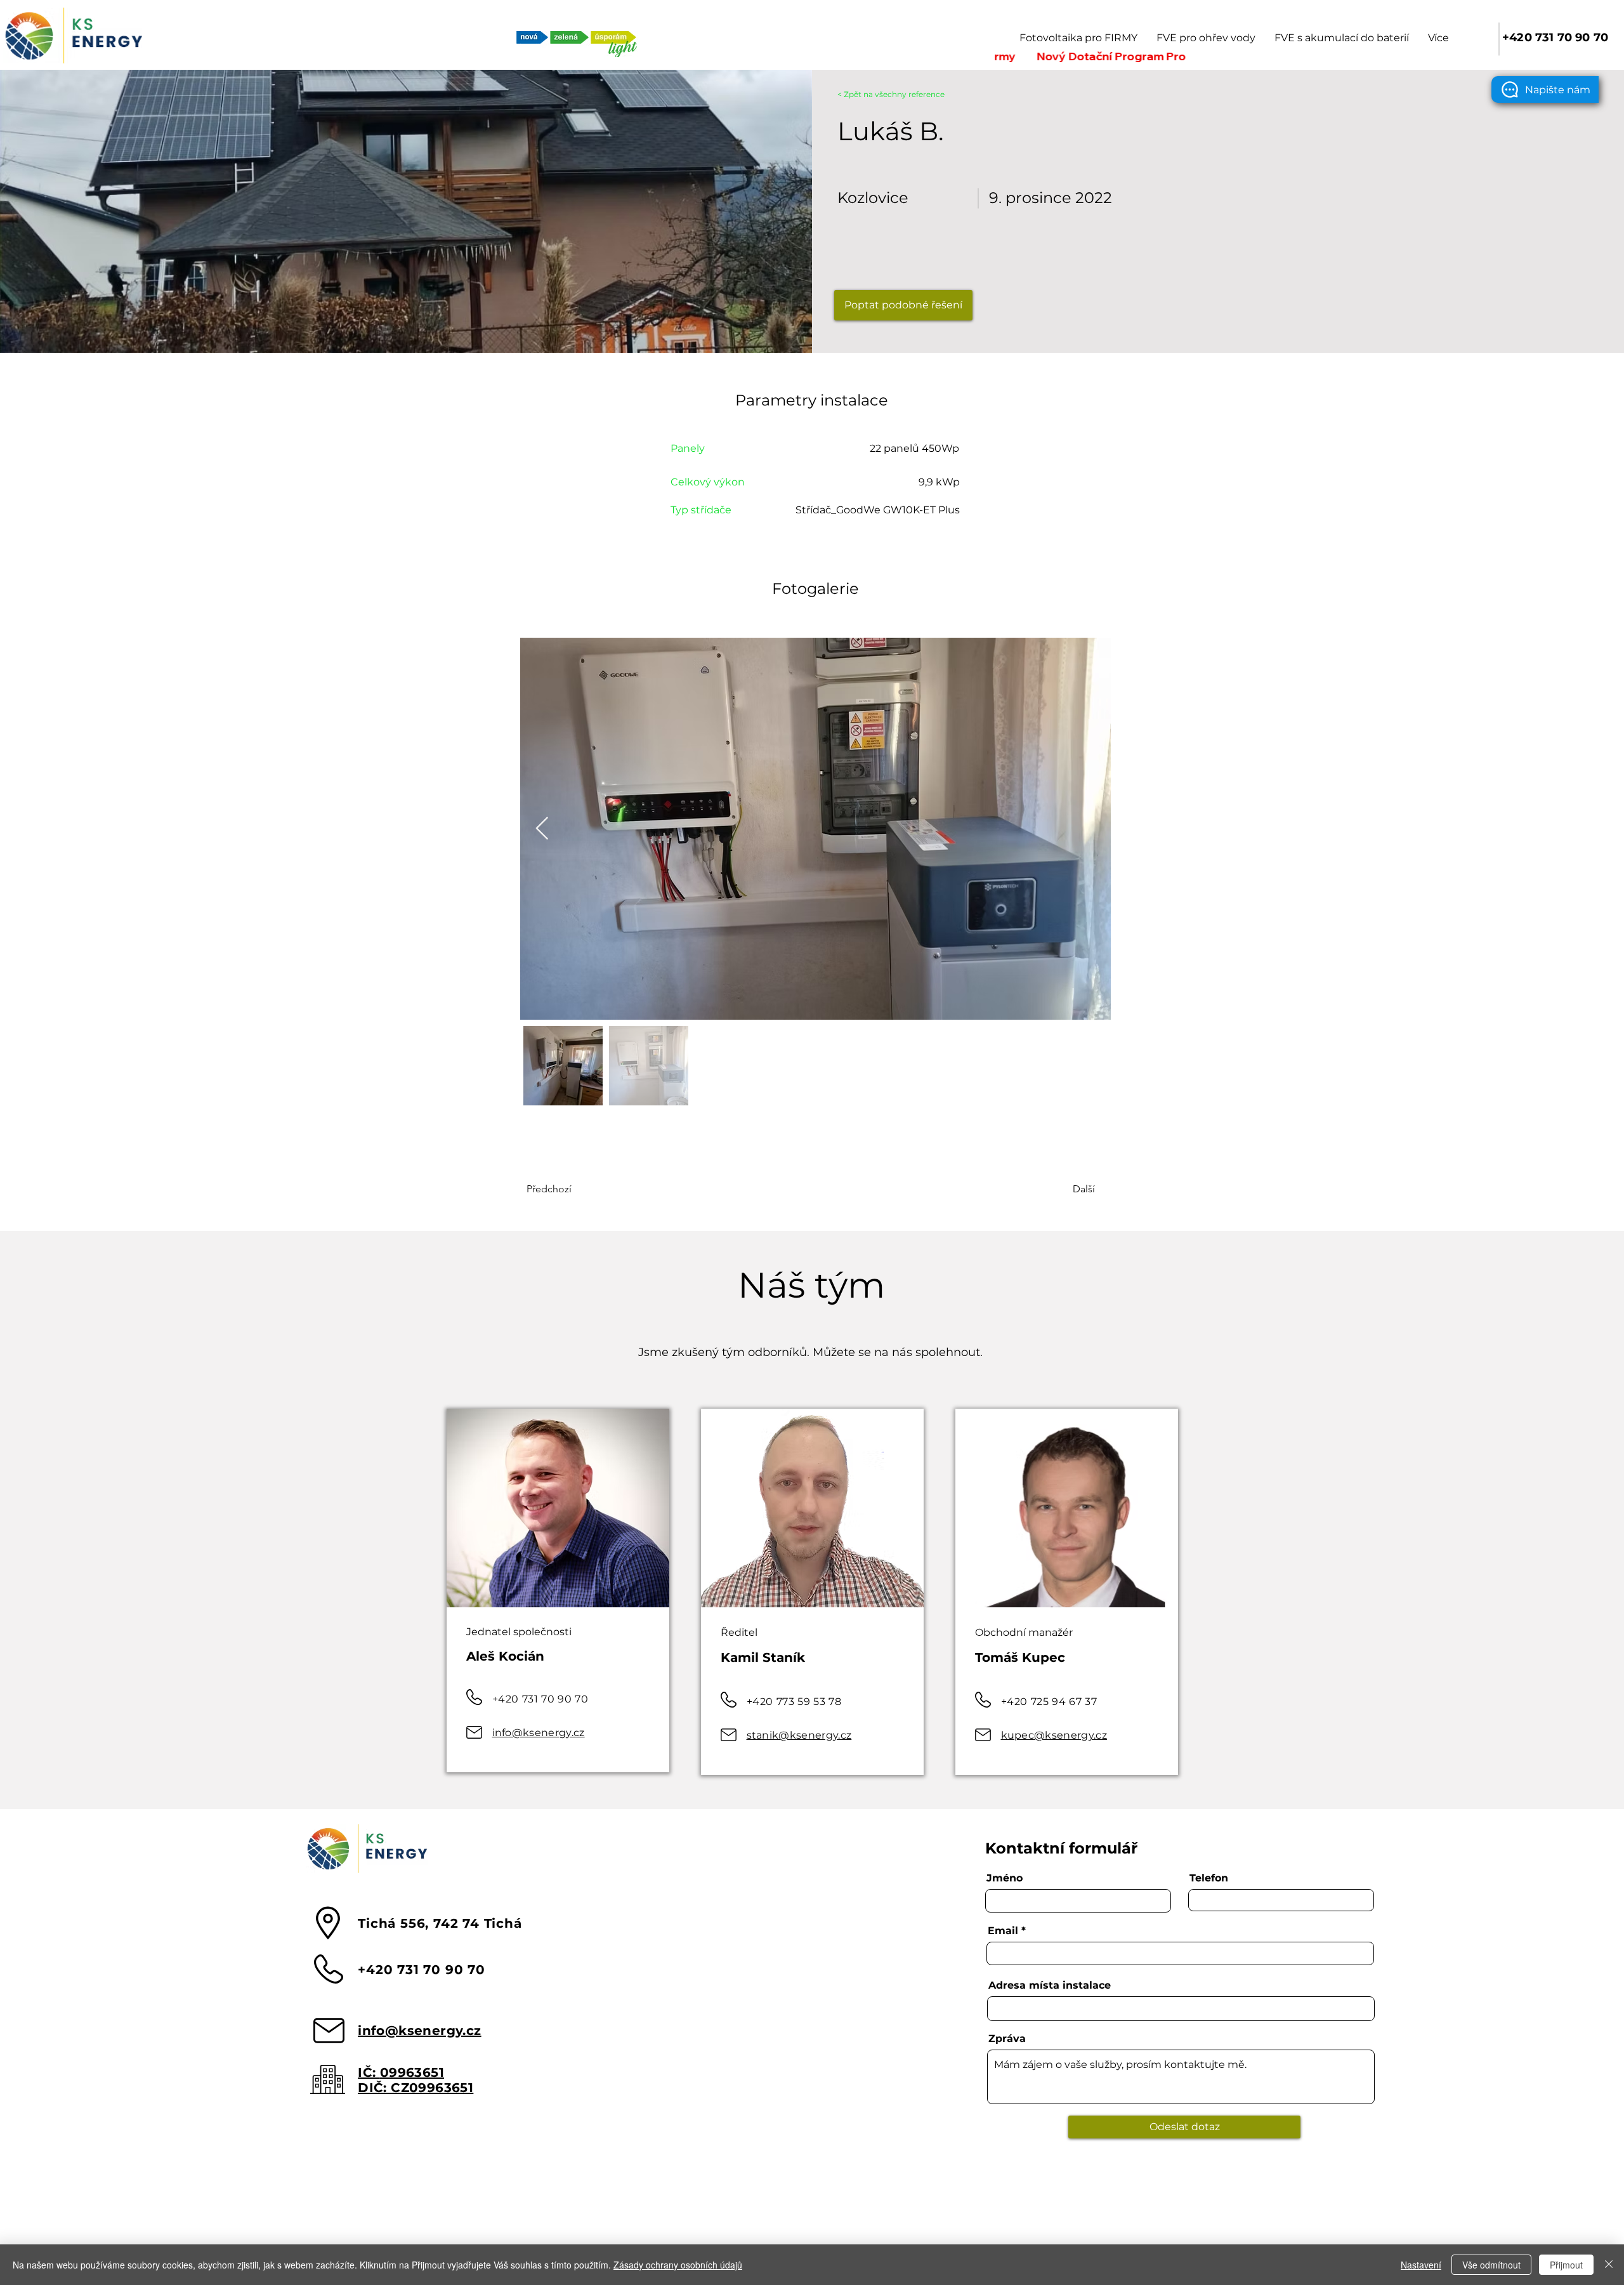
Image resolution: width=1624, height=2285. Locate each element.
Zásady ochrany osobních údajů (678, 2265)
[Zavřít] (1609, 2265)
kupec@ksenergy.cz (1054, 1735)
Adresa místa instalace (1050, 1985)
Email (1003, 1931)
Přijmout (1566, 2265)
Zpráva (1007, 2039)
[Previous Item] (542, 829)
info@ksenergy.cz (539, 1733)
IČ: (369, 2072)
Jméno (1005, 1878)
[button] (1545, 89)
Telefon (1209, 1878)
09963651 (412, 2072)
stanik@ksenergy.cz (799, 1735)
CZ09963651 (432, 2088)
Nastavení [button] (1421, 2265)
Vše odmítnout (1491, 2265)
